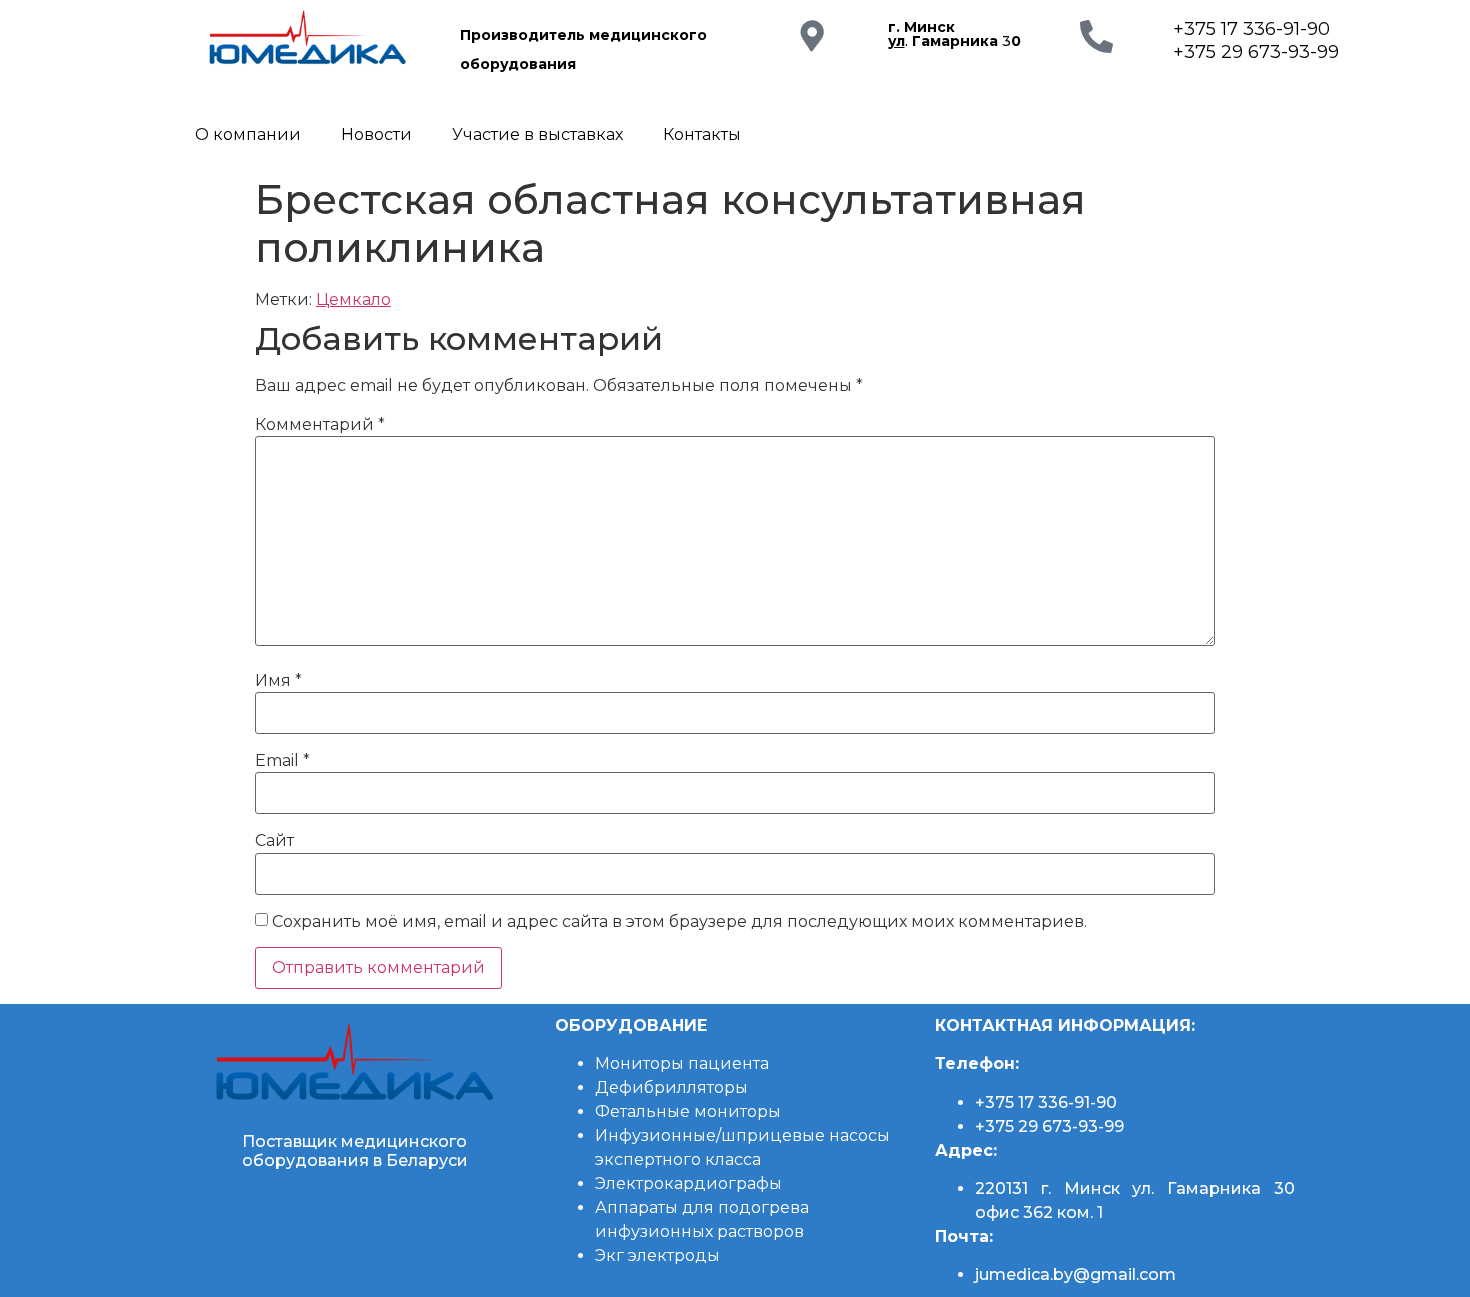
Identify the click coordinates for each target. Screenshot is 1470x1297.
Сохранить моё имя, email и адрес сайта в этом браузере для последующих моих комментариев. (679, 922)
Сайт (274, 841)
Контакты (702, 134)
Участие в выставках (537, 134)
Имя (278, 681)
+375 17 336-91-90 (1251, 29)
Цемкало (353, 299)
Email (282, 761)
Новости (376, 134)
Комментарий (320, 425)
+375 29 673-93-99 (1256, 52)
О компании (248, 134)
